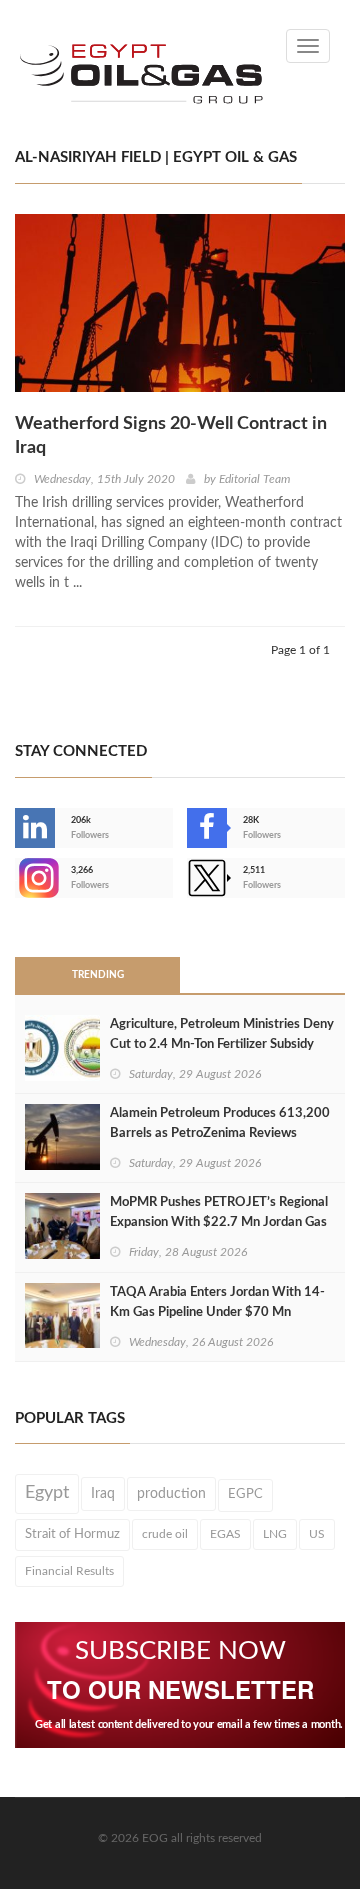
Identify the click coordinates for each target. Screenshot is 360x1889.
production (171, 1494)
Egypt (47, 1493)
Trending (98, 975)
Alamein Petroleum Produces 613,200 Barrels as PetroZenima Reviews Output (220, 1133)
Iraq (103, 1494)
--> (17, 878)
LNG (275, 1534)
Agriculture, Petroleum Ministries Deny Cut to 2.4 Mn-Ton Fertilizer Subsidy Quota (222, 1044)
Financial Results (69, 1571)
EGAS (225, 1534)
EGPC (245, 1494)
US (317, 1534)
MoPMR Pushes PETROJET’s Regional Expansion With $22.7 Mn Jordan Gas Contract (219, 1222)
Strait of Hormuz (72, 1534)
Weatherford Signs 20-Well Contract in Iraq (171, 436)
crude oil (165, 1534)
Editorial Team (254, 479)
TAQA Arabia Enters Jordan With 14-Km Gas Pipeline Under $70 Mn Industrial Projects (217, 1312)
